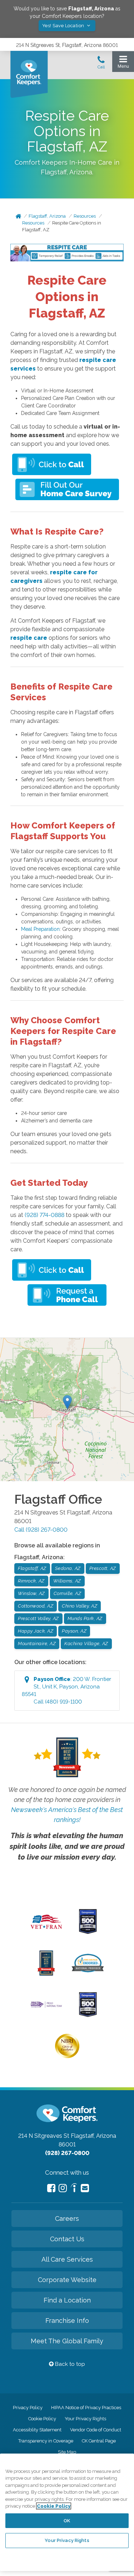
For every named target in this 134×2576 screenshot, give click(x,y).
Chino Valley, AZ (80, 1606)
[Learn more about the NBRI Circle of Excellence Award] (67, 2057)
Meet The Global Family (67, 2341)
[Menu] (123, 64)
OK (67, 2521)
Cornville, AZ (68, 1593)
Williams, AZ (67, 1581)
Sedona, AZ (68, 1568)
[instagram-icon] (63, 2188)
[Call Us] (101, 64)
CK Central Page (99, 2441)
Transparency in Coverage (46, 2441)
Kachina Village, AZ (86, 1644)
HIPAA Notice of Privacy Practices (86, 2408)
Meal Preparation (40, 929)
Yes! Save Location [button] (64, 26)
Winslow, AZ (31, 1593)
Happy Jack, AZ (36, 1631)
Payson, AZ (74, 1631)
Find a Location (67, 2300)
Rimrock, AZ (31, 1581)
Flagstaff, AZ (32, 1568)
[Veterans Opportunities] (46, 1930)
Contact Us (67, 2239)
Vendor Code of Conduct (96, 2430)
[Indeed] (74, 2189)
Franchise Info (67, 2321)
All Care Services (67, 2259)
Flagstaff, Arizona (47, 216)
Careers (67, 2219)
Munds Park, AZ (85, 1618)
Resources (85, 216)
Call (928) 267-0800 (41, 1530)
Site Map (67, 2452)
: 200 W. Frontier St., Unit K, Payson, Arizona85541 (66, 1690)
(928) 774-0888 (44, 1215)
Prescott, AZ (103, 1568)
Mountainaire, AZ (37, 1644)
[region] (67, 2512)
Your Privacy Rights (85, 2419)
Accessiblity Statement (37, 2430)
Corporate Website (67, 2280)
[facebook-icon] (51, 2188)
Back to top (69, 2364)
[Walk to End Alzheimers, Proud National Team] (46, 2007)
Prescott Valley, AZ (38, 1618)
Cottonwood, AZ (36, 1606)
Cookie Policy (42, 2419)
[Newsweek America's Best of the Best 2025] (46, 1974)
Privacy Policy (28, 2408)
